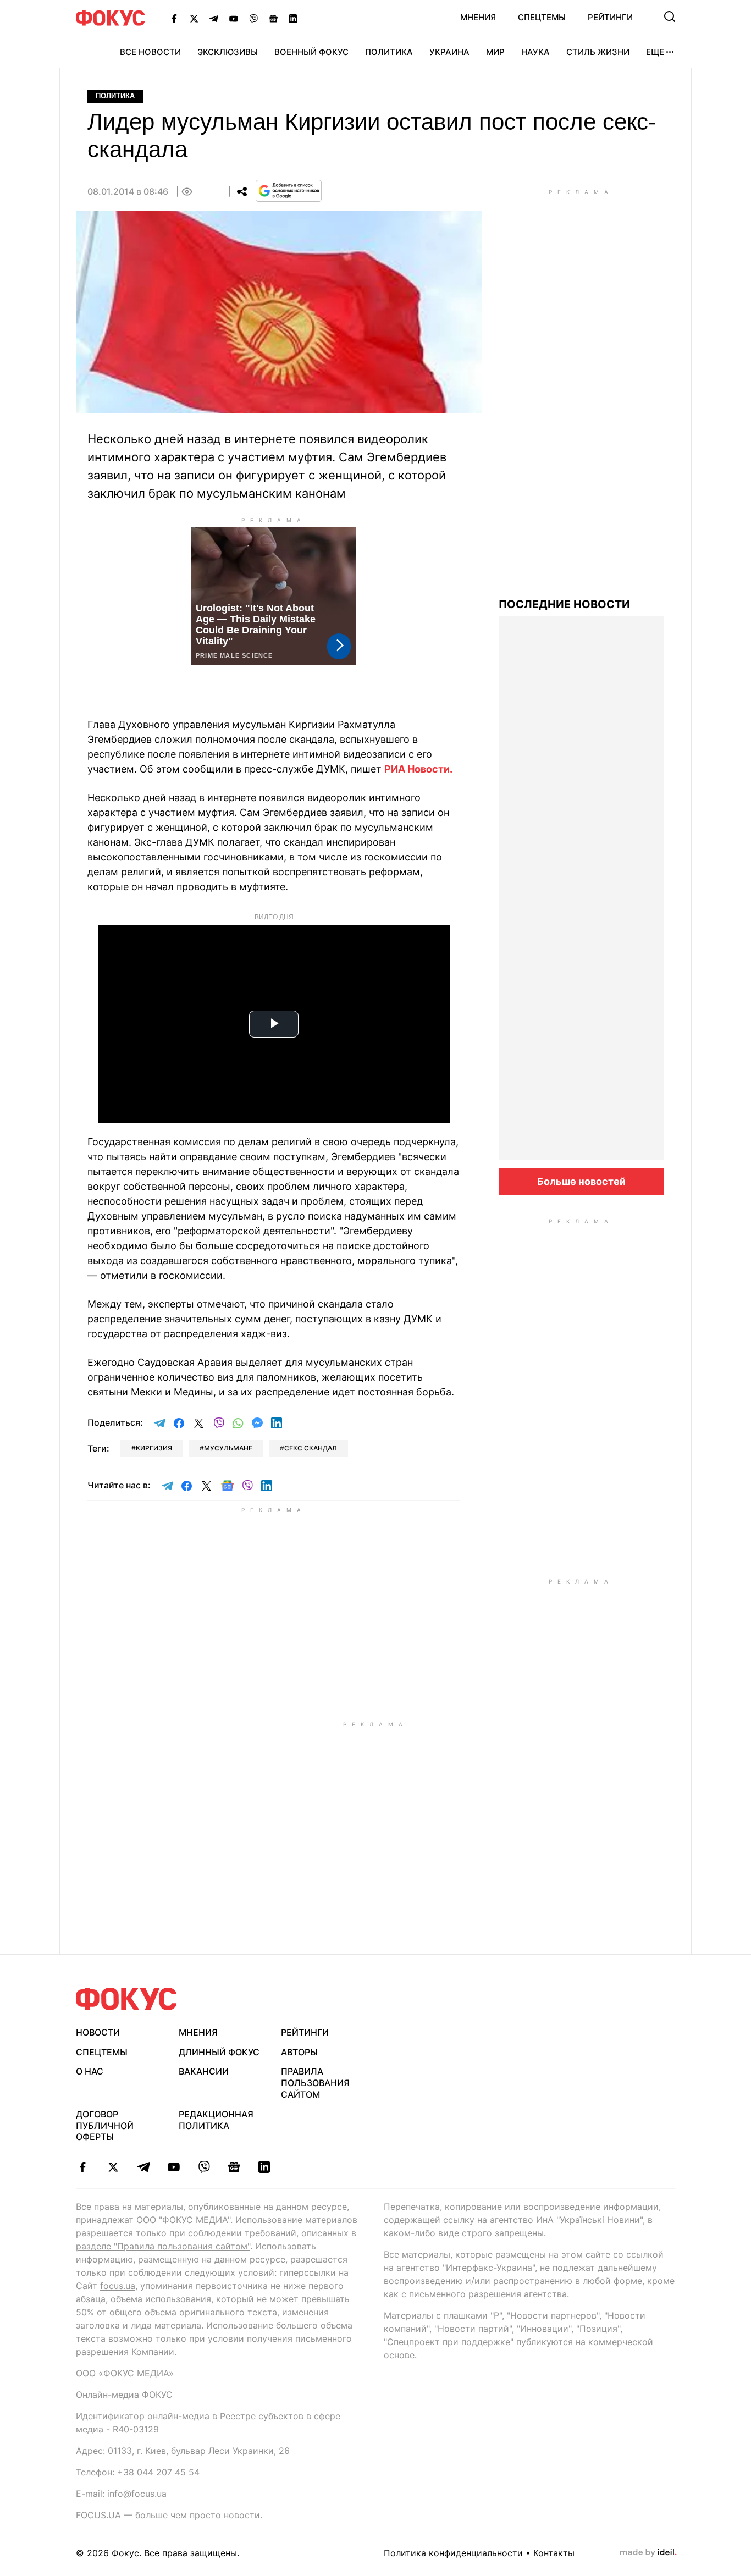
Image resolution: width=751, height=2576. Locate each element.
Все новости (150, 52)
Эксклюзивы (228, 52)
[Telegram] (214, 18)
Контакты (554, 2553)
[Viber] (253, 18)
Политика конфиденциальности (453, 2553)
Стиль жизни (598, 52)
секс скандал (311, 1448)
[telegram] (143, 2167)
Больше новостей (581, 1181)
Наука (535, 52)
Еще (655, 52)
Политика (389, 52)
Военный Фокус (311, 52)
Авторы (299, 2052)
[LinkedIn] (293, 18)
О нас (90, 2071)
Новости (98, 2032)
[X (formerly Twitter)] (194, 18)
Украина (449, 52)
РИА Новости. (418, 769)
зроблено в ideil (648, 2553)
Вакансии (204, 2071)
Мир (495, 52)
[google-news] (234, 2167)
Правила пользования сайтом (315, 2083)
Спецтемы (542, 17)
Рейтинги (610, 17)
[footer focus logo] (126, 1999)
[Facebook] (174, 18)
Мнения (478, 17)
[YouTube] (234, 18)
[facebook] (83, 2167)
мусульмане (228, 1448)
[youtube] (173, 2167)
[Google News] (273, 18)
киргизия (154, 1448)
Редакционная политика (216, 2120)
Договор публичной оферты (105, 2126)
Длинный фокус (219, 2052)
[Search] (670, 16)
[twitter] (113, 2167)
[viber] (204, 2167)
